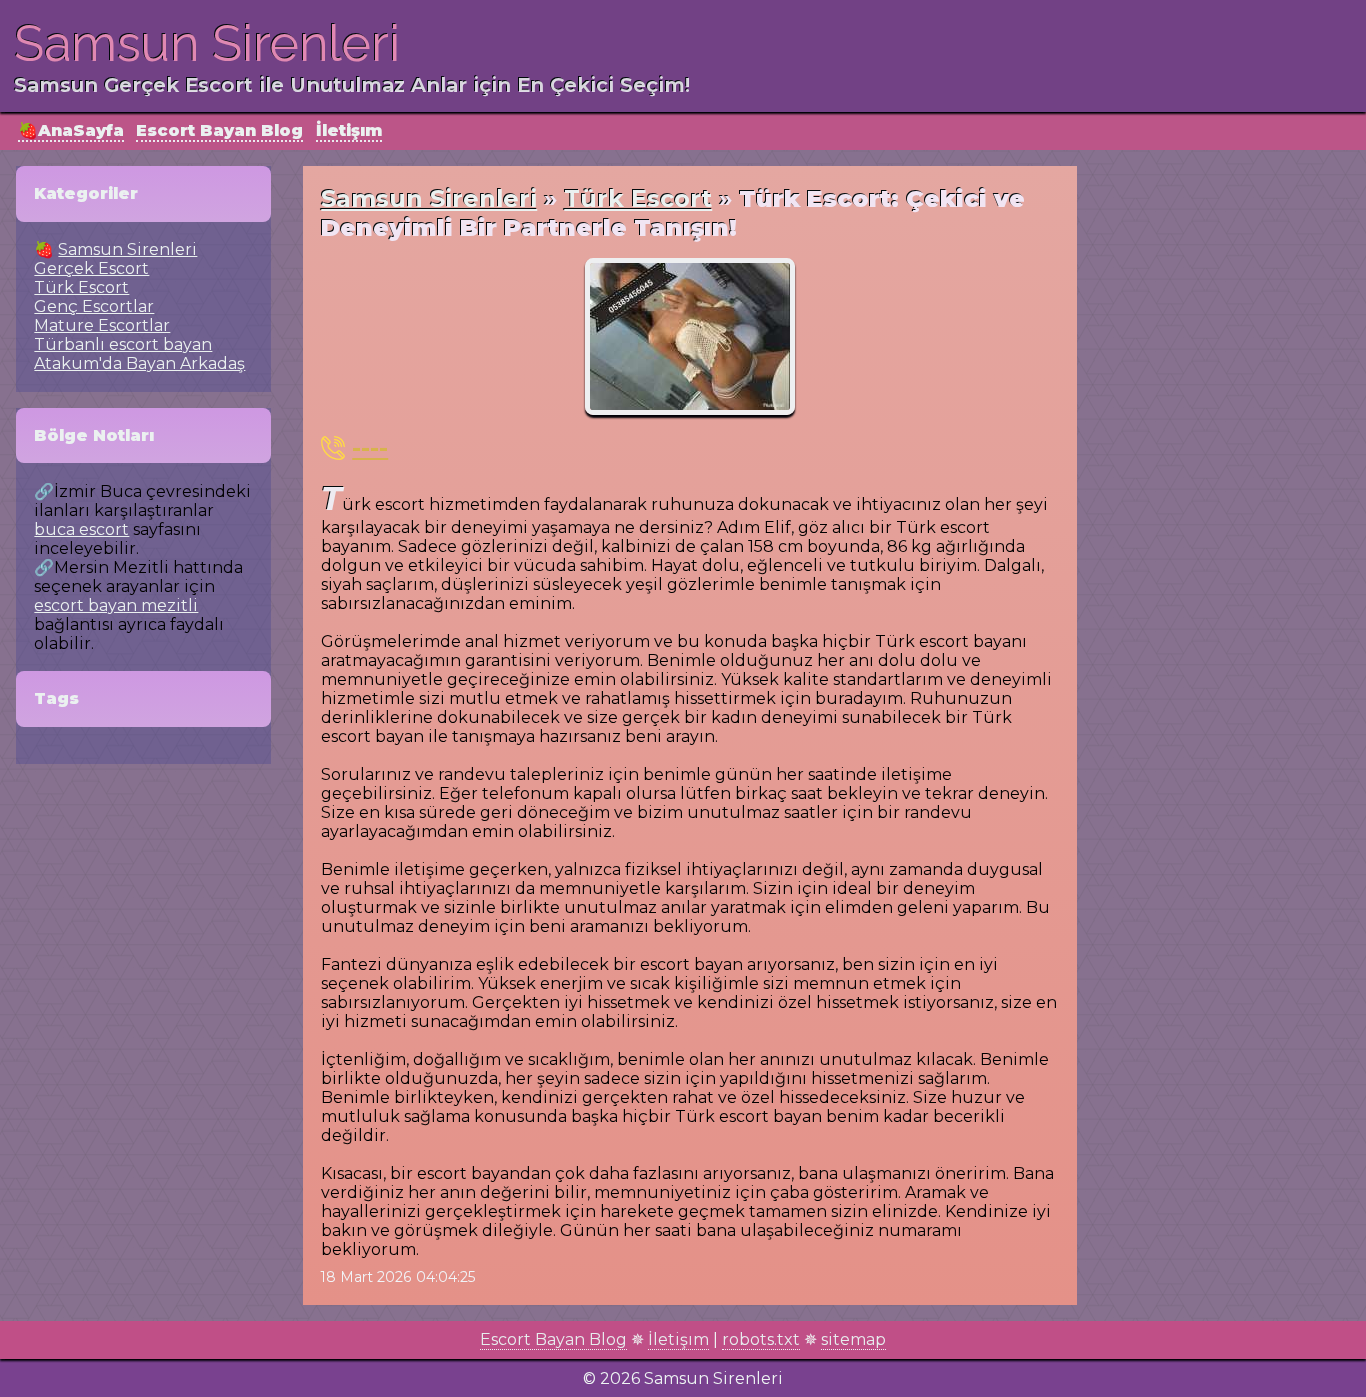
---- (370, 447)
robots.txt (761, 1339)
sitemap (853, 1339)
